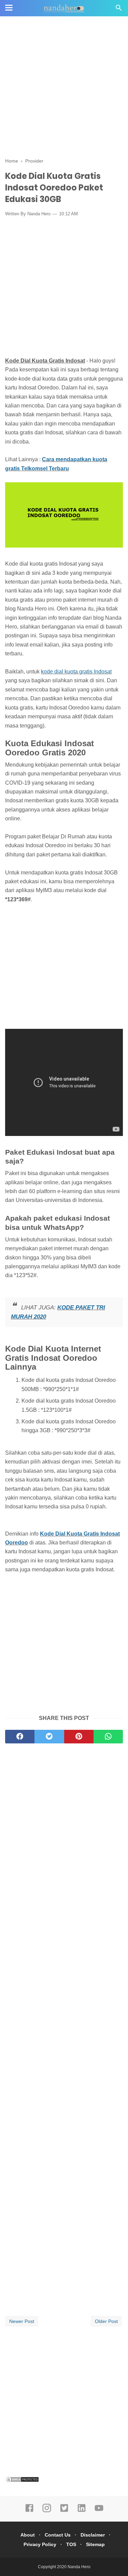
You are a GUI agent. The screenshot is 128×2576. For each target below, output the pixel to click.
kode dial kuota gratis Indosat (76, 672)
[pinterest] (79, 1737)
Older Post (106, 2321)
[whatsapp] (108, 1737)
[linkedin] (82, 2511)
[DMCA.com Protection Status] (22, 2481)
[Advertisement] (64, 88)
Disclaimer (93, 2535)
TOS (71, 2544)
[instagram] (47, 2511)
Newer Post (22, 2321)
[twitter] (49, 1737)
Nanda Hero (79, 2567)
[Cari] (119, 10)
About (28, 2535)
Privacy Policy (40, 2544)
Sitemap (95, 2544)
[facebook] (20, 1737)
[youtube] (99, 2511)
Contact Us (58, 2535)
